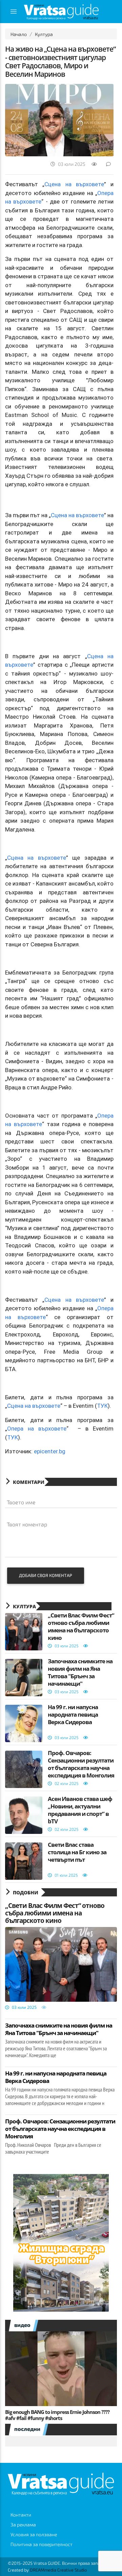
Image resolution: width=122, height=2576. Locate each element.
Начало (19, 34)
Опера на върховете (37, 1429)
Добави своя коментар (46, 1575)
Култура (44, 34)
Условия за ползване (34, 2534)
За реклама (23, 2525)
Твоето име (21, 1502)
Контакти (21, 2515)
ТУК (102, 1406)
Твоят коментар (27, 1524)
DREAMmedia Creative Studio (58, 2570)
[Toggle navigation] (14, 12)
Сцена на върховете (74, 184)
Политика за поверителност (42, 2544)
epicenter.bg (50, 1451)
